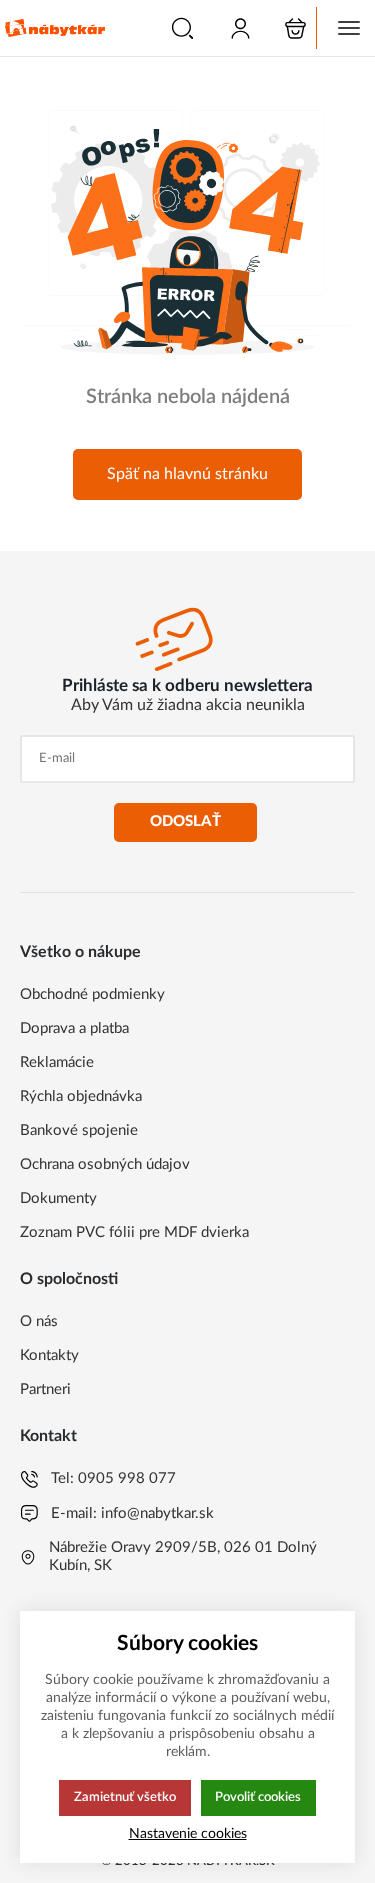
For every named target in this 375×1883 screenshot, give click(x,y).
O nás (39, 1321)
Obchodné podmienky (92, 994)
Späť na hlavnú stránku (187, 474)
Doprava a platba (74, 1028)
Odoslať (185, 821)
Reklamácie (57, 1062)
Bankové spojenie (79, 1130)
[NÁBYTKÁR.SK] (55, 28)
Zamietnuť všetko (125, 1797)
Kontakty (49, 1355)
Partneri (45, 1389)
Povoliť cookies (258, 1797)
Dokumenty (58, 1198)
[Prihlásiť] (240, 28)
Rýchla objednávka (81, 1096)
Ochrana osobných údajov (105, 1164)
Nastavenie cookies (188, 1833)
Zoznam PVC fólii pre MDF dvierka (134, 1232)
